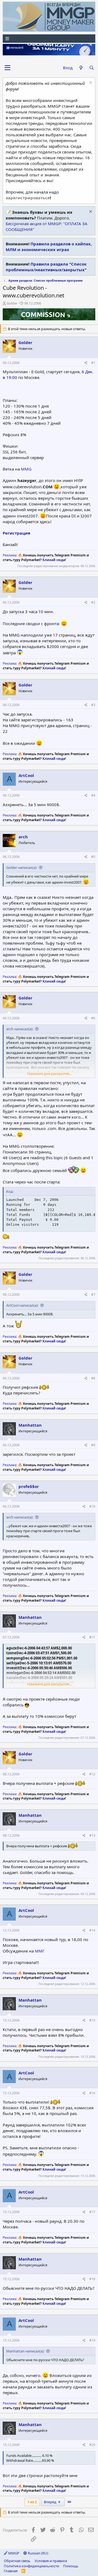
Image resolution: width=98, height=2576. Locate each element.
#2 (93, 602)
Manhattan (30, 1425)
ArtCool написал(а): (22, 1305)
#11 (92, 1637)
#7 (93, 1295)
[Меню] (49, 39)
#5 (93, 857)
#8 (93, 1378)
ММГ (40, 1951)
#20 (92, 2445)
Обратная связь (17, 2561)
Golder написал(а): (22, 867)
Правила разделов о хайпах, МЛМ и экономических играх (49, 247)
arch (23, 837)
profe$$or (29, 1486)
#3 (93, 705)
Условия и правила (51, 2561)
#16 (92, 2093)
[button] (7, 68)
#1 (93, 363)
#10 (92, 1506)
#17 (92, 2212)
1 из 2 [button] (32, 2502)
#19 (92, 2340)
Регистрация (16, 533)
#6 (93, 1018)
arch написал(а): (20, 1029)
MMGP (13, 2553)
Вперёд (50, 2502)
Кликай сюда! (54, 560)
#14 (92, 1930)
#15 (92, 2020)
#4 (93, 795)
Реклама (10, 555)
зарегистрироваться (28, 198)
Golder (12, 303)
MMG (26, 469)
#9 (93, 1445)
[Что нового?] (81, 68)
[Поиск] (92, 68)
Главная (11, 2571)
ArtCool (26, 775)
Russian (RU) (38, 2553)
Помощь (71, 2566)
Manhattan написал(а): (25, 2351)
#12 (92, 1774)
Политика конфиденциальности (31, 2566)
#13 (92, 1835)
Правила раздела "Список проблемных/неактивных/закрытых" (46, 267)
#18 (92, 2279)
